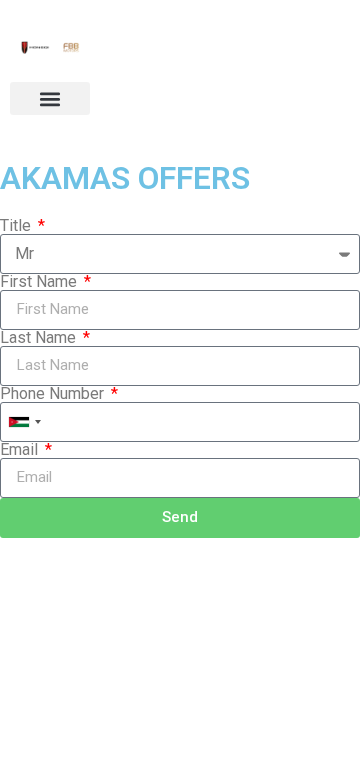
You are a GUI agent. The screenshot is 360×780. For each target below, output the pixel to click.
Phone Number (54, 394)
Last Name (40, 338)
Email (21, 450)
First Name (40, 282)
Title (17, 226)
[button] (50, 98)
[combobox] (24, 422)
